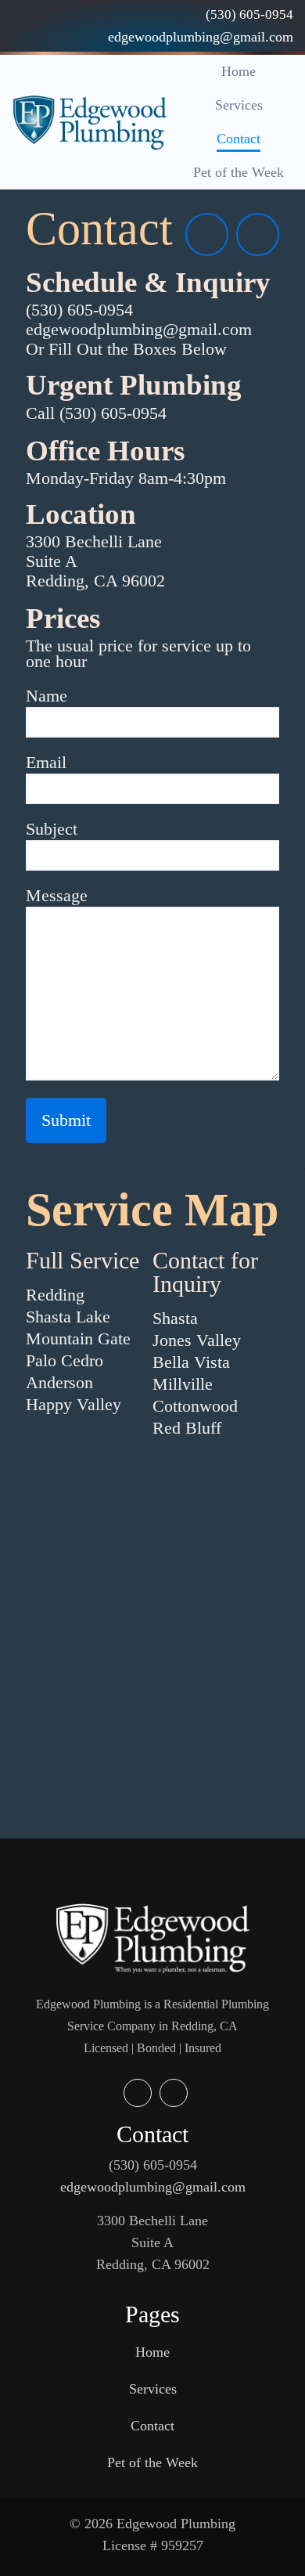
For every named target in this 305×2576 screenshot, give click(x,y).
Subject (52, 829)
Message (57, 895)
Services (153, 2389)
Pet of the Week (152, 2462)
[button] (152, 646)
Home (152, 2352)
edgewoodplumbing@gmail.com (153, 2187)
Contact (152, 2426)
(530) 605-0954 (153, 2165)
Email (46, 762)
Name (47, 696)
